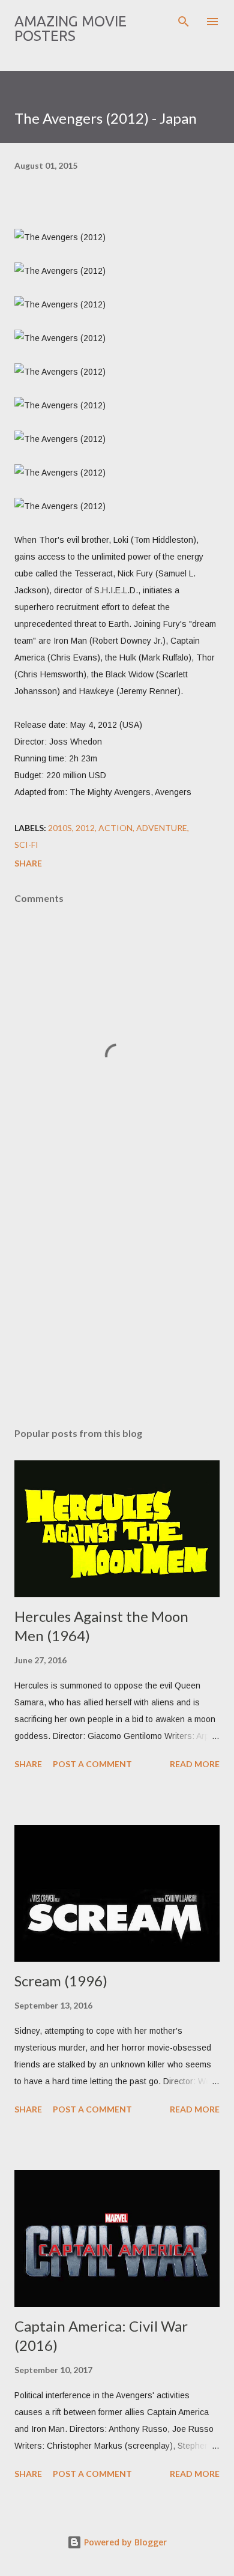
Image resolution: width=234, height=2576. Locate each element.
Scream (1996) (61, 1981)
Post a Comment (92, 1764)
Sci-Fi (26, 845)
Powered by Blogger (124, 2542)
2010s (60, 828)
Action (115, 828)
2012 (85, 828)
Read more (195, 1764)
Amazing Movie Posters (70, 29)
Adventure (162, 828)
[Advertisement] (117, 1305)
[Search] (184, 22)
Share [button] (28, 863)
